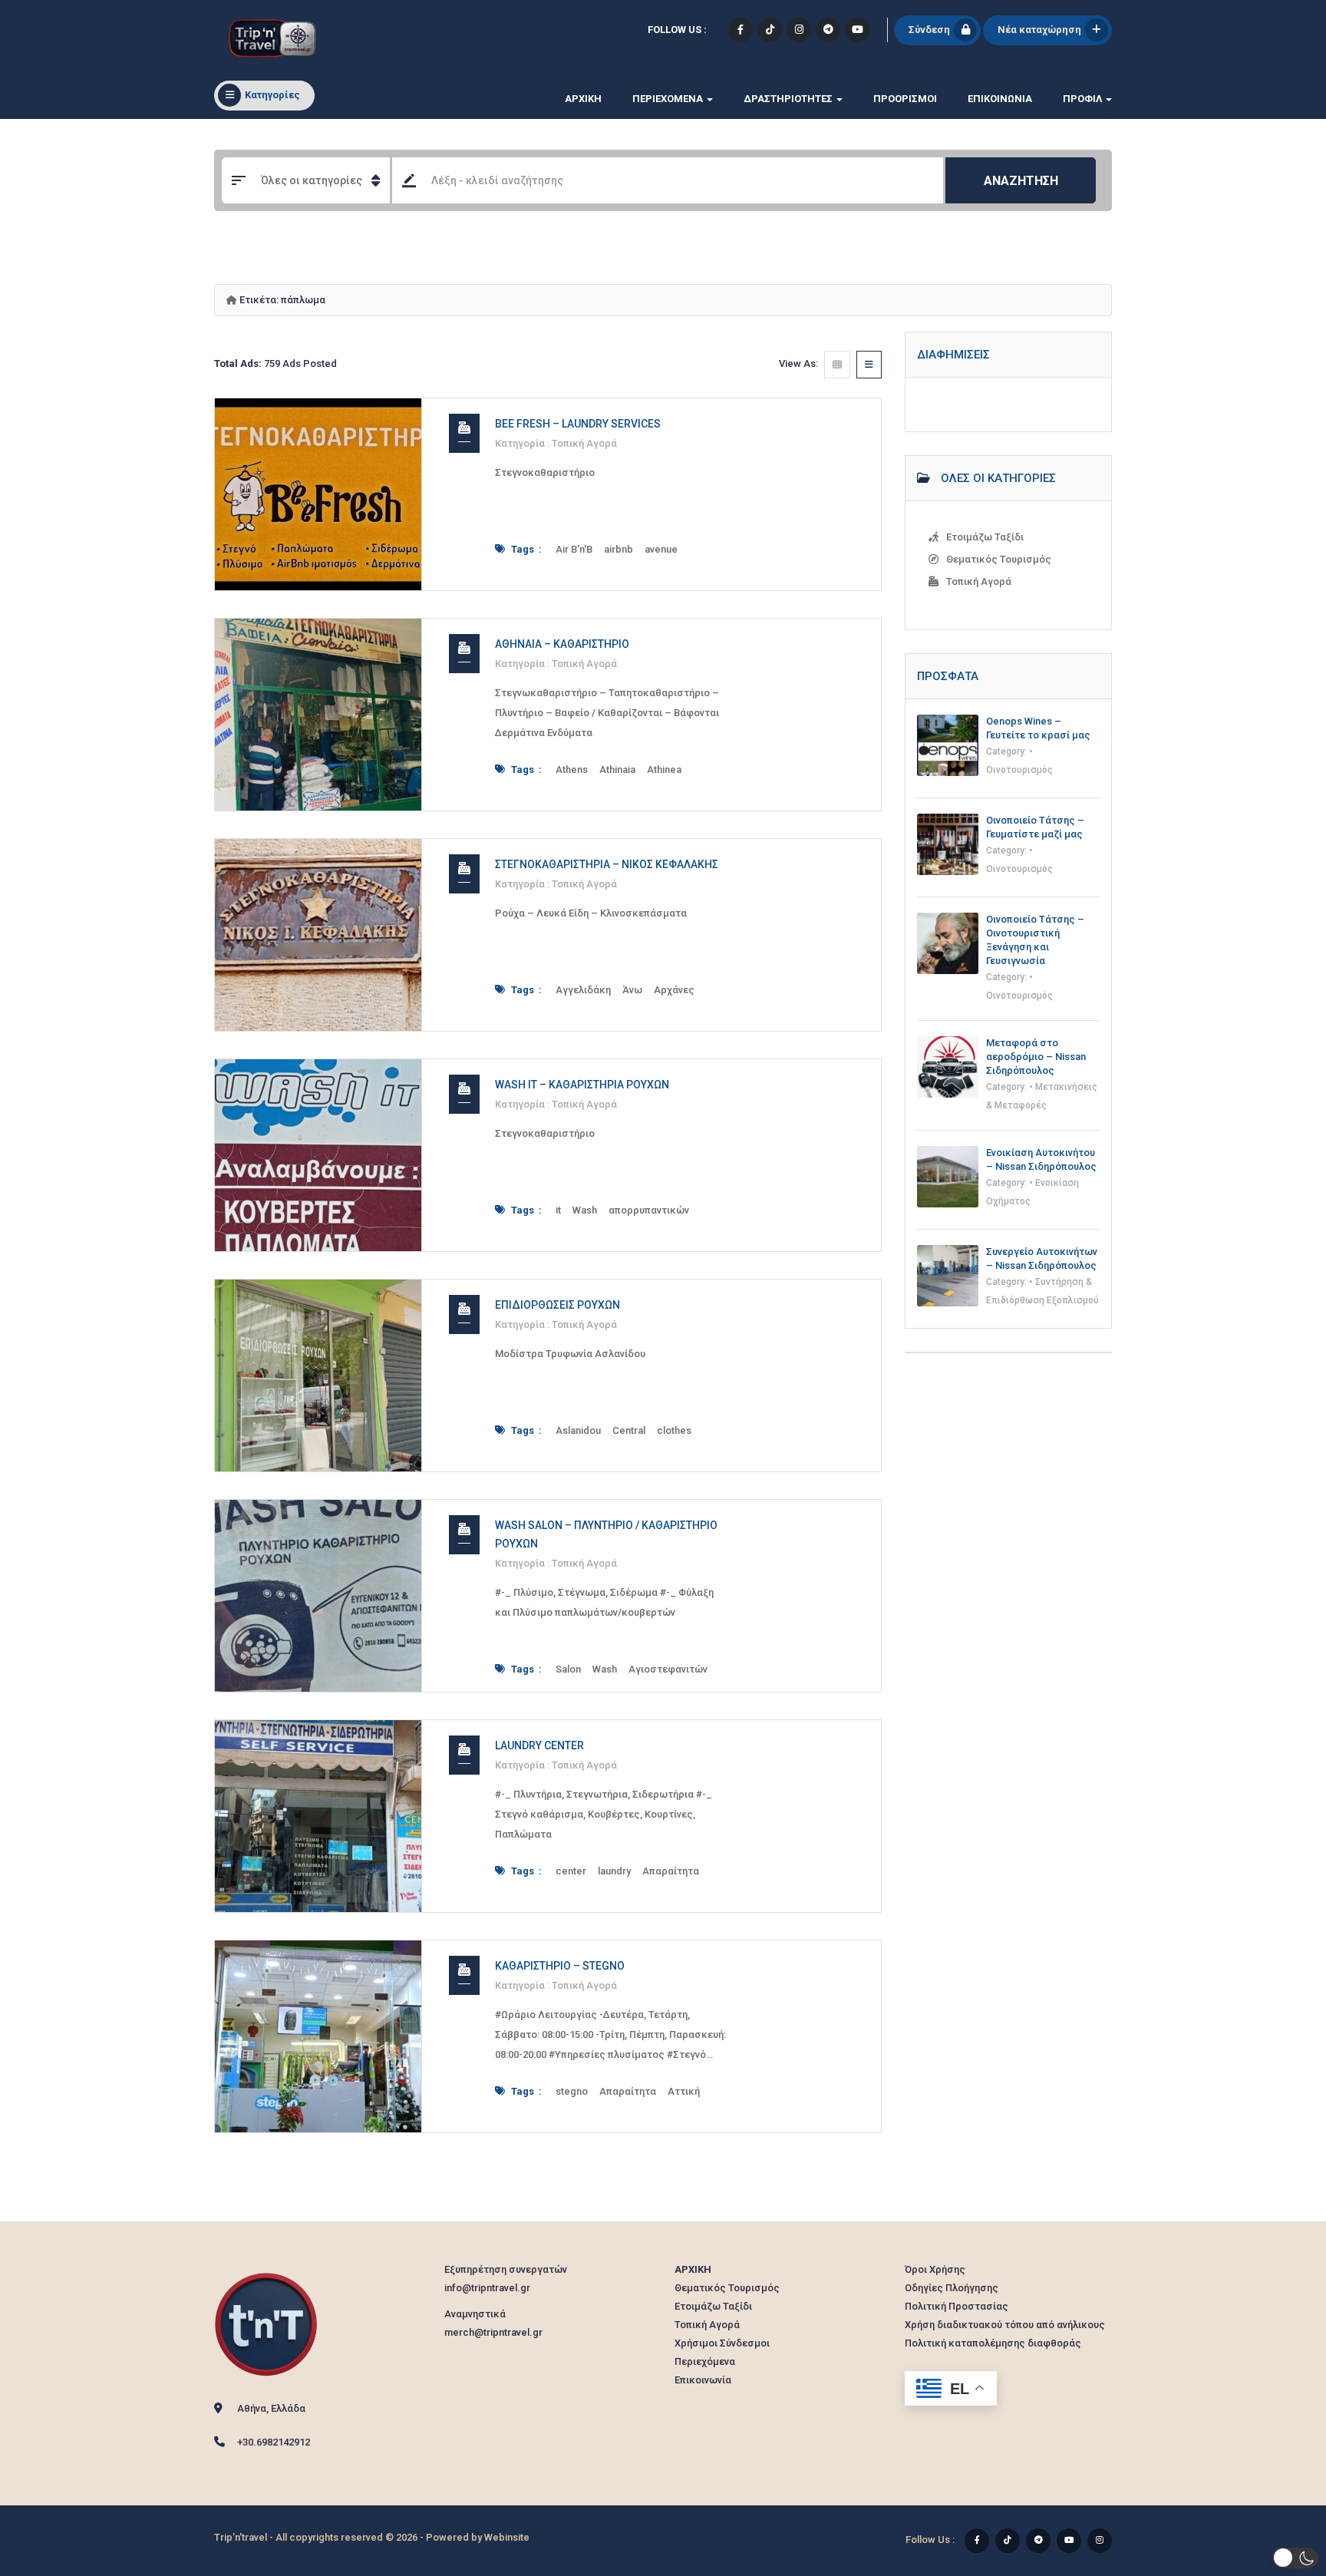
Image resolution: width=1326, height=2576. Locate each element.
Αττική (684, 2091)
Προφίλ (1084, 99)
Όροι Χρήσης (935, 2269)
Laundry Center (539, 1745)
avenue (661, 549)
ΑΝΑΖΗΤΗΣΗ (1021, 181)
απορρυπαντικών (649, 1210)
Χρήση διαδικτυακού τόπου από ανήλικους (1005, 2325)
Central (629, 1430)
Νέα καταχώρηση (1039, 30)
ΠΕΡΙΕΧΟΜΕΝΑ (669, 99)
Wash (585, 1210)
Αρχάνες (674, 990)
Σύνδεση (929, 30)
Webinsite (507, 2537)
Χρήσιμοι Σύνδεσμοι (722, 2343)
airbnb (618, 549)
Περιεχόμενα (705, 2361)
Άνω (632, 990)
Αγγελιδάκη (583, 990)
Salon (568, 1669)
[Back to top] (1276, 2480)
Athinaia (617, 769)
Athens (572, 769)
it (558, 1210)
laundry (614, 1871)
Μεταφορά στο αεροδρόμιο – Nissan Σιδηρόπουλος (1036, 1057)
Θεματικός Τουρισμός (999, 559)
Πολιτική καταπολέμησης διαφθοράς (993, 2343)
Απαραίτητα (671, 1871)
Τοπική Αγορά (584, 443)
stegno (572, 2091)
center (571, 1871)
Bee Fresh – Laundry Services (578, 424)
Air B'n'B (574, 549)
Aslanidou (578, 1430)
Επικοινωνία (1000, 99)
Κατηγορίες (272, 95)
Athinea (664, 769)
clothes (674, 1430)
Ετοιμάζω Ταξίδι (985, 537)
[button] (1295, 2558)
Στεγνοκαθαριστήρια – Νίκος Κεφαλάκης (607, 864)
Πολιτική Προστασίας (957, 2306)
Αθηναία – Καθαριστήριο (562, 644)
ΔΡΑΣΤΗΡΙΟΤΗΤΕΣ (789, 99)
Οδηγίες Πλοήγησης (952, 2288)
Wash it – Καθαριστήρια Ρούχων (582, 1085)
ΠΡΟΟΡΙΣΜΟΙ (905, 99)
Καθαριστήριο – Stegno (560, 1966)
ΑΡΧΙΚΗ (583, 99)
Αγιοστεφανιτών (668, 1669)
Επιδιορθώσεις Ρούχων (557, 1305)
